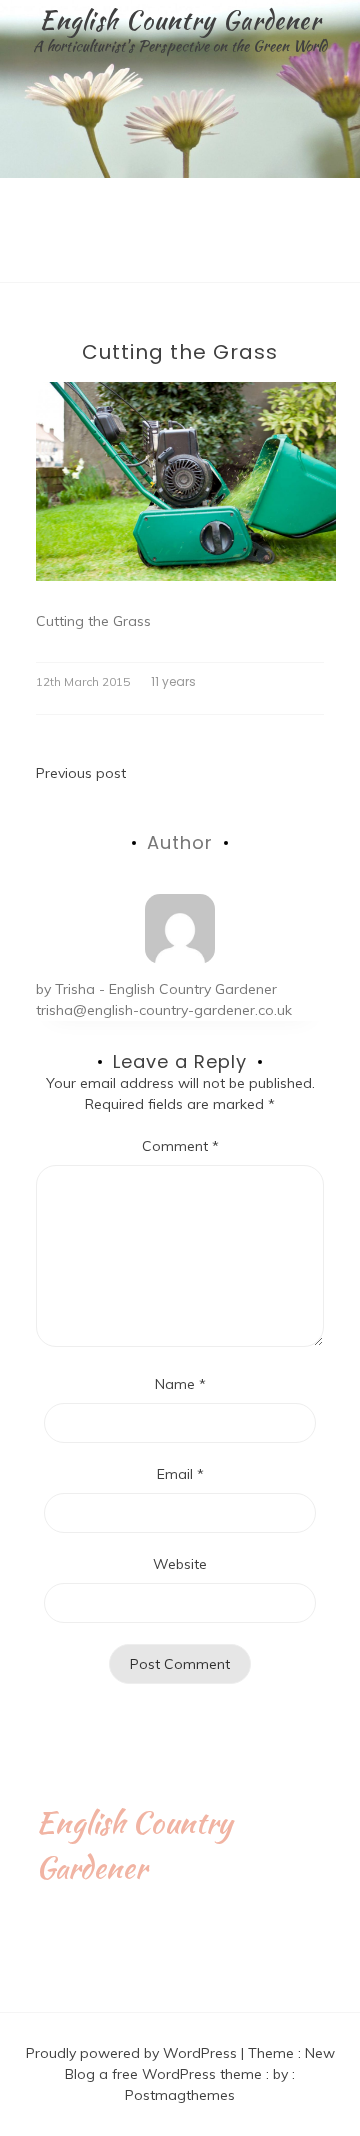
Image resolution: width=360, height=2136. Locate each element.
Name (180, 1384)
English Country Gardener (180, 20)
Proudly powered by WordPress (133, 2053)
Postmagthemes (180, 2095)
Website (180, 1564)
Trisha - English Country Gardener (166, 989)
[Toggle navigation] (21, 267)
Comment (180, 1146)
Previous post (81, 773)
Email (180, 1474)
